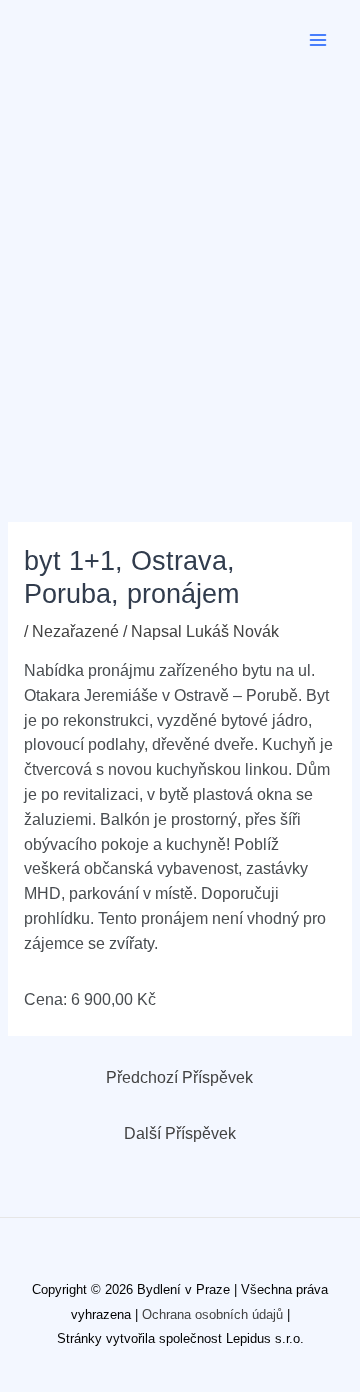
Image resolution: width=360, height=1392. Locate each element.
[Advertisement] (180, 270)
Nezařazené (75, 631)
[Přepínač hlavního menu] (318, 39)
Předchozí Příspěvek (179, 1077)
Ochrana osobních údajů (212, 1314)
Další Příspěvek (180, 1133)
